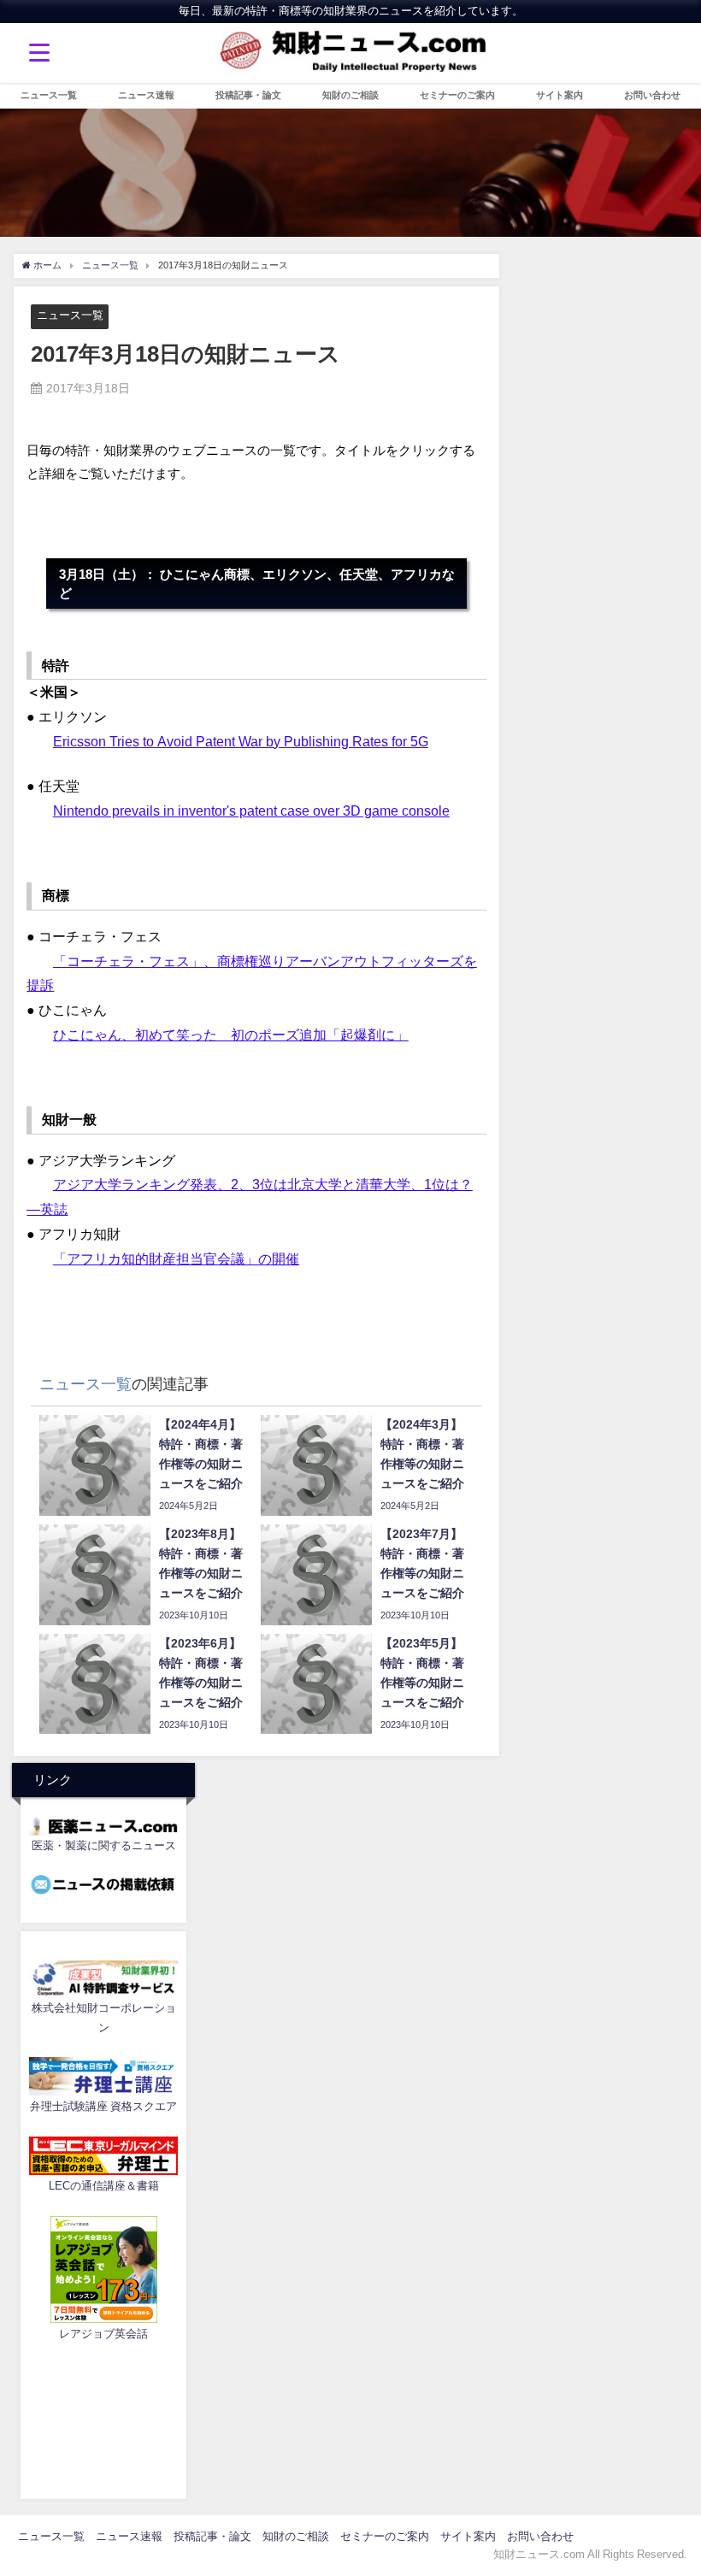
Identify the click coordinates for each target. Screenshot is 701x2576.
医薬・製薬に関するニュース (104, 1845)
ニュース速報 (146, 95)
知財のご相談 (350, 95)
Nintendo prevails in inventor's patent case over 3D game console (251, 811)
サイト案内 (560, 95)
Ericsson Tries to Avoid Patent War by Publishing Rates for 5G (241, 741)
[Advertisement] (103, 2417)
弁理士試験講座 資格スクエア (103, 2106)
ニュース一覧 (49, 95)
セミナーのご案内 (457, 95)
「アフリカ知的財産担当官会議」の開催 (176, 1259)
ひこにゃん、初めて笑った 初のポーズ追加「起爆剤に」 (231, 1035)
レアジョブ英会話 (103, 2334)
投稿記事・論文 (248, 95)
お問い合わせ (652, 95)
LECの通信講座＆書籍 (104, 2186)
